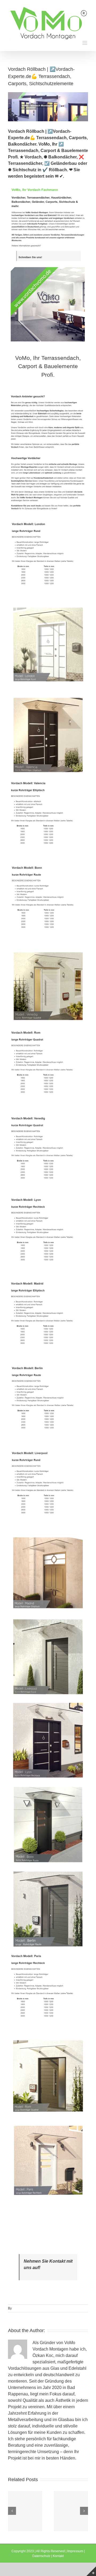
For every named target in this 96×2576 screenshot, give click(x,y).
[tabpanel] (48, 1296)
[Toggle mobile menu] (85, 43)
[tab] (48, 366)
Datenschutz (41, 2556)
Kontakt (58, 2556)
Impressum (75, 2551)
